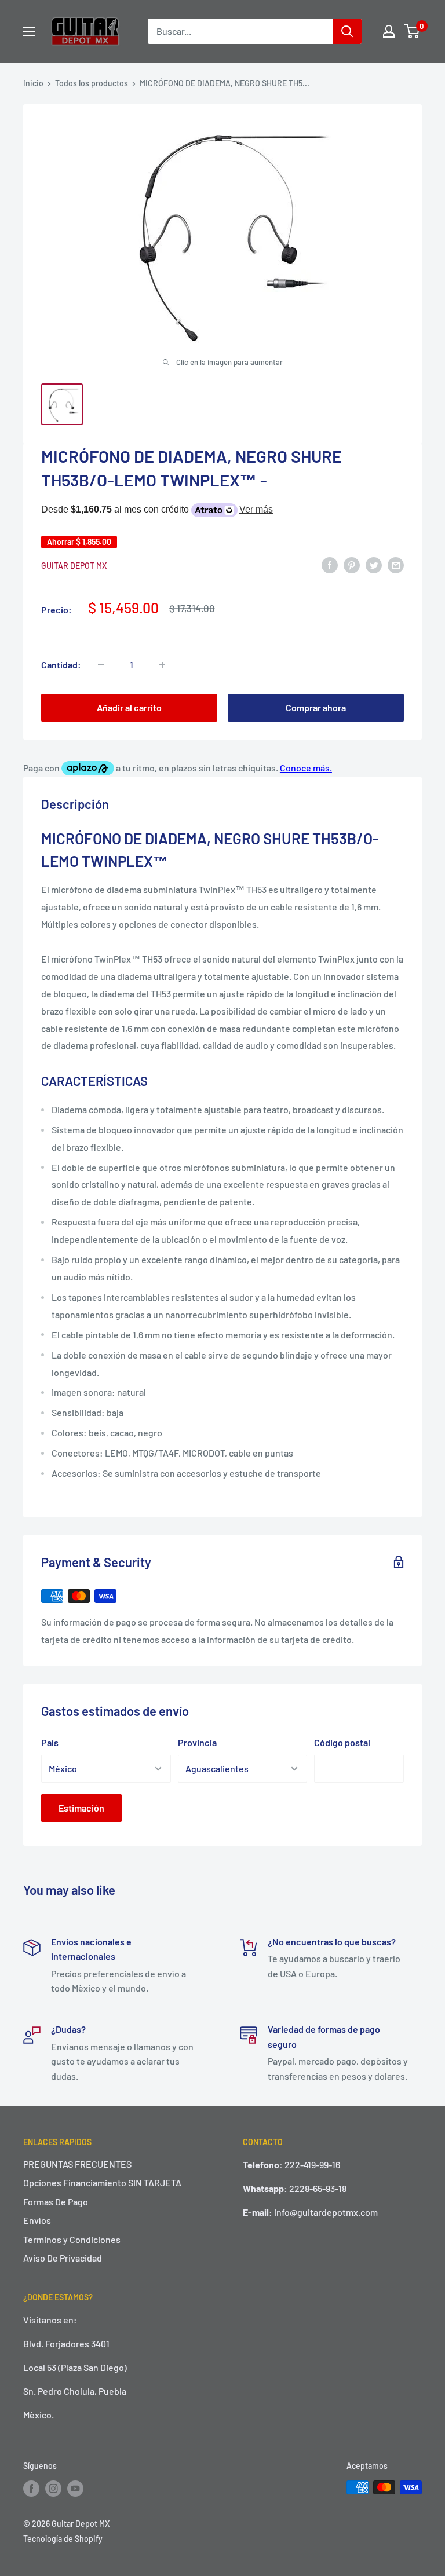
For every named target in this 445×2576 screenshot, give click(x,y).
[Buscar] (347, 31)
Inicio (33, 83)
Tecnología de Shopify (63, 2539)
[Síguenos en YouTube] (75, 2489)
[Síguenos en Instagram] (53, 2489)
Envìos (37, 2220)
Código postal (342, 1742)
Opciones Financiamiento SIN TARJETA (102, 2182)
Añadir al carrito (129, 707)
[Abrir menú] (29, 32)
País (50, 1742)
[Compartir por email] (396, 564)
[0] (412, 31)
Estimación (81, 1808)
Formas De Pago (56, 2202)
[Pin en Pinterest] (352, 564)
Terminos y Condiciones (72, 2239)
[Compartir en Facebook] (330, 564)
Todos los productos (92, 83)
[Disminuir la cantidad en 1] (101, 665)
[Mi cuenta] (389, 31)
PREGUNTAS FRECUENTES (77, 2164)
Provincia (197, 1742)
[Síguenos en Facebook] (31, 2489)
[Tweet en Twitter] (374, 564)
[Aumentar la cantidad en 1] (162, 665)
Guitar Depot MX (74, 566)
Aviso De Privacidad (63, 2258)
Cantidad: (61, 665)
